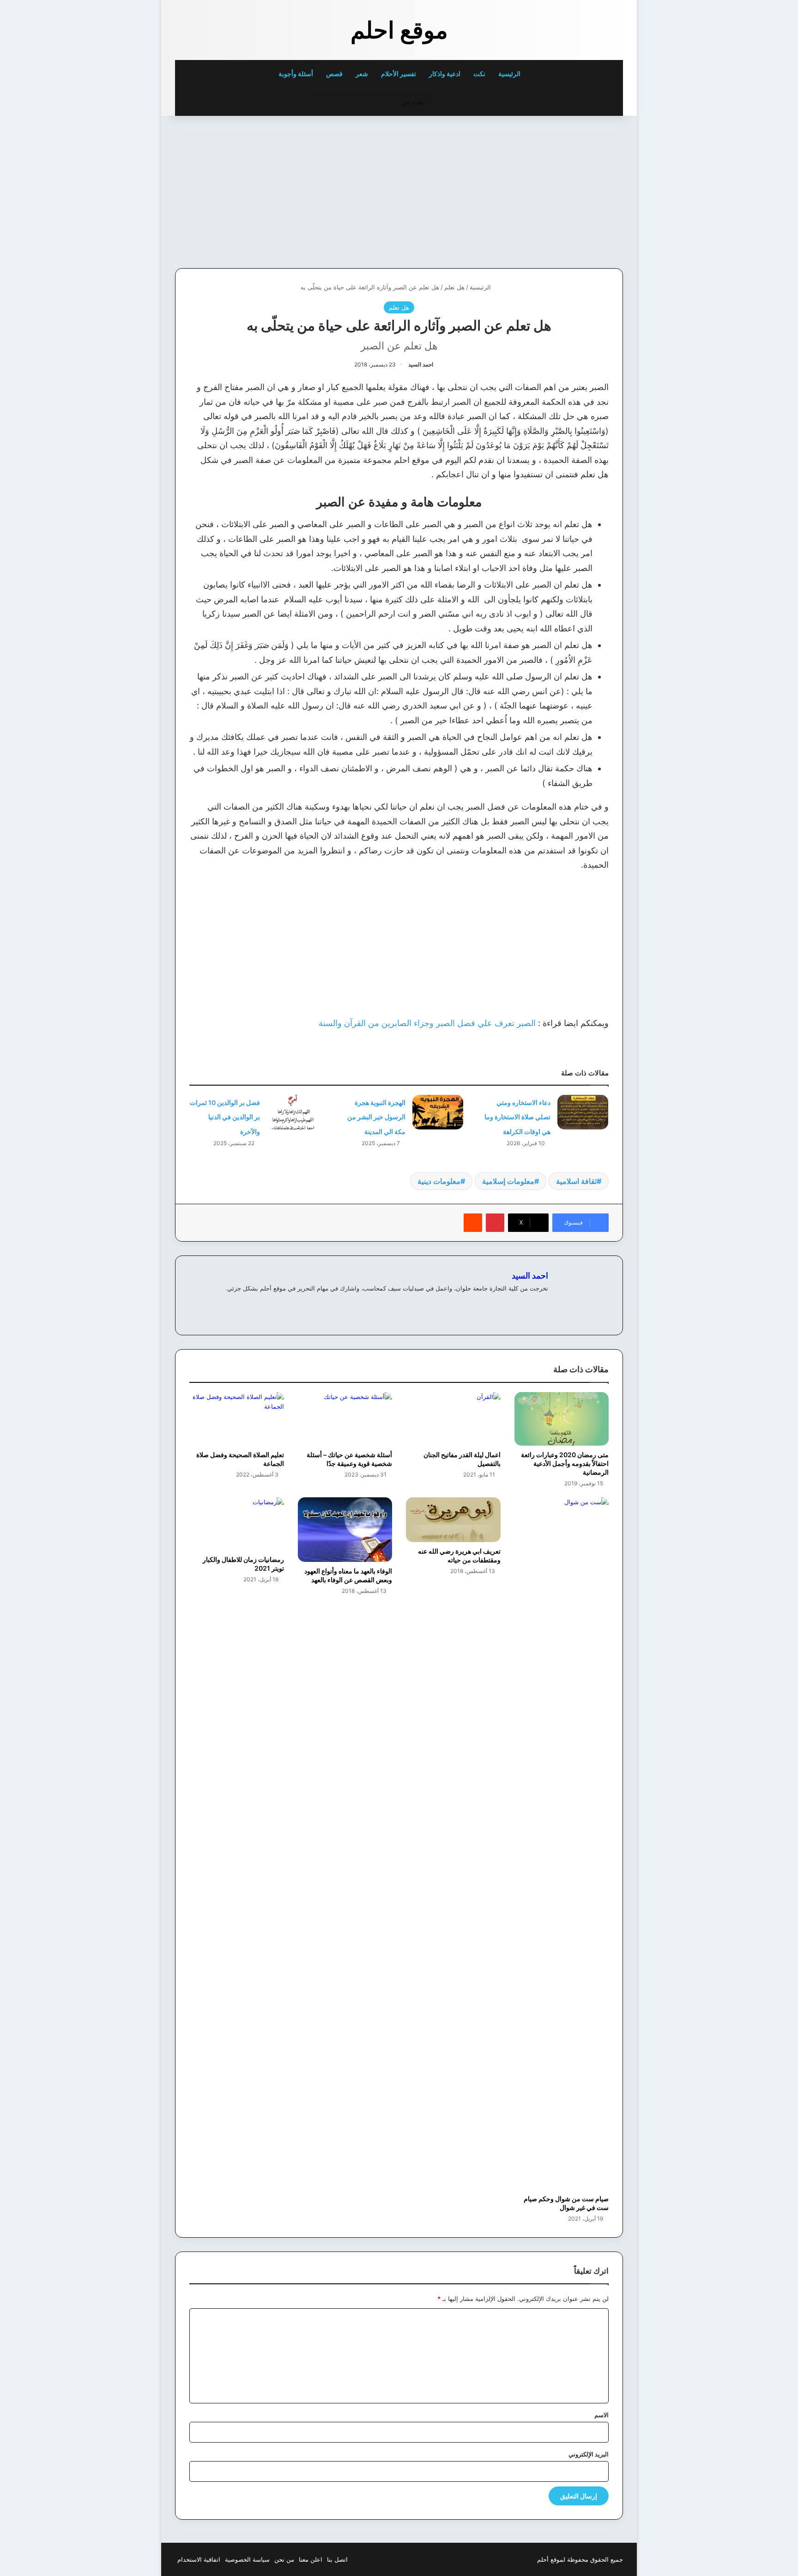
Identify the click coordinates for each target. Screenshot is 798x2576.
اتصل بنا (337, 2559)
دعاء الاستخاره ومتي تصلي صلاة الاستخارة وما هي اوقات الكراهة (517, 1117)
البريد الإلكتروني (589, 2454)
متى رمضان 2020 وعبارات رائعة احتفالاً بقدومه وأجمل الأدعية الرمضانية (565, 1463)
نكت (479, 74)
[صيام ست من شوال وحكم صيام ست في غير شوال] (562, 1843)
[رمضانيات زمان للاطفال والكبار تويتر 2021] (237, 1524)
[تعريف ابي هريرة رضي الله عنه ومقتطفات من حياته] (453, 1520)
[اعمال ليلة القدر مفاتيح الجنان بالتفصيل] (453, 1419)
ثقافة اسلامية (576, 1181)
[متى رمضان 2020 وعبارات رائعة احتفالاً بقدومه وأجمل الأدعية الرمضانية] (562, 1419)
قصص (334, 74)
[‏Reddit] (473, 1223)
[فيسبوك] (532, 1303)
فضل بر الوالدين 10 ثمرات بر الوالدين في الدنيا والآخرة (225, 1117)
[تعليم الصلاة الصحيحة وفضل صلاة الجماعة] (237, 1419)
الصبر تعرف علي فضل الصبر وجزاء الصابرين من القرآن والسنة (427, 1023)
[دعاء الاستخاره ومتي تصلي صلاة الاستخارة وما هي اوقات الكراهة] (583, 1112)
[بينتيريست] (495, 1223)
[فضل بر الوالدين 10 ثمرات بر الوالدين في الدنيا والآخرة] (292, 1112)
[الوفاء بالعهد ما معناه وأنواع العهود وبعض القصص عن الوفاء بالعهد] (345, 1530)
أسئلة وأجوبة (296, 74)
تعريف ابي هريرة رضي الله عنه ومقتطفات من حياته (459, 1555)
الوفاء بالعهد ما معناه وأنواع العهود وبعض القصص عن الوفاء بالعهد (348, 1575)
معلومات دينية (439, 1181)
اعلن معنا (311, 2559)
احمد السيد (421, 364)
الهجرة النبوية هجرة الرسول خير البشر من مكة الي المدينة (376, 1117)
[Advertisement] (559, 190)
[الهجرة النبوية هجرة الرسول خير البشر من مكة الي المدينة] (438, 1112)
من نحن (284, 2559)
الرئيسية (510, 74)
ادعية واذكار (445, 74)
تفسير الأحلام (399, 74)
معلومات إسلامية (508, 1181)
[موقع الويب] (543, 1303)
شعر (362, 74)
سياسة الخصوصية (247, 2559)
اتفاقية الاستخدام (199, 2559)
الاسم (602, 2415)
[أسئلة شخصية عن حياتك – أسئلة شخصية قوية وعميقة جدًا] (345, 1419)
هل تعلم (454, 287)
